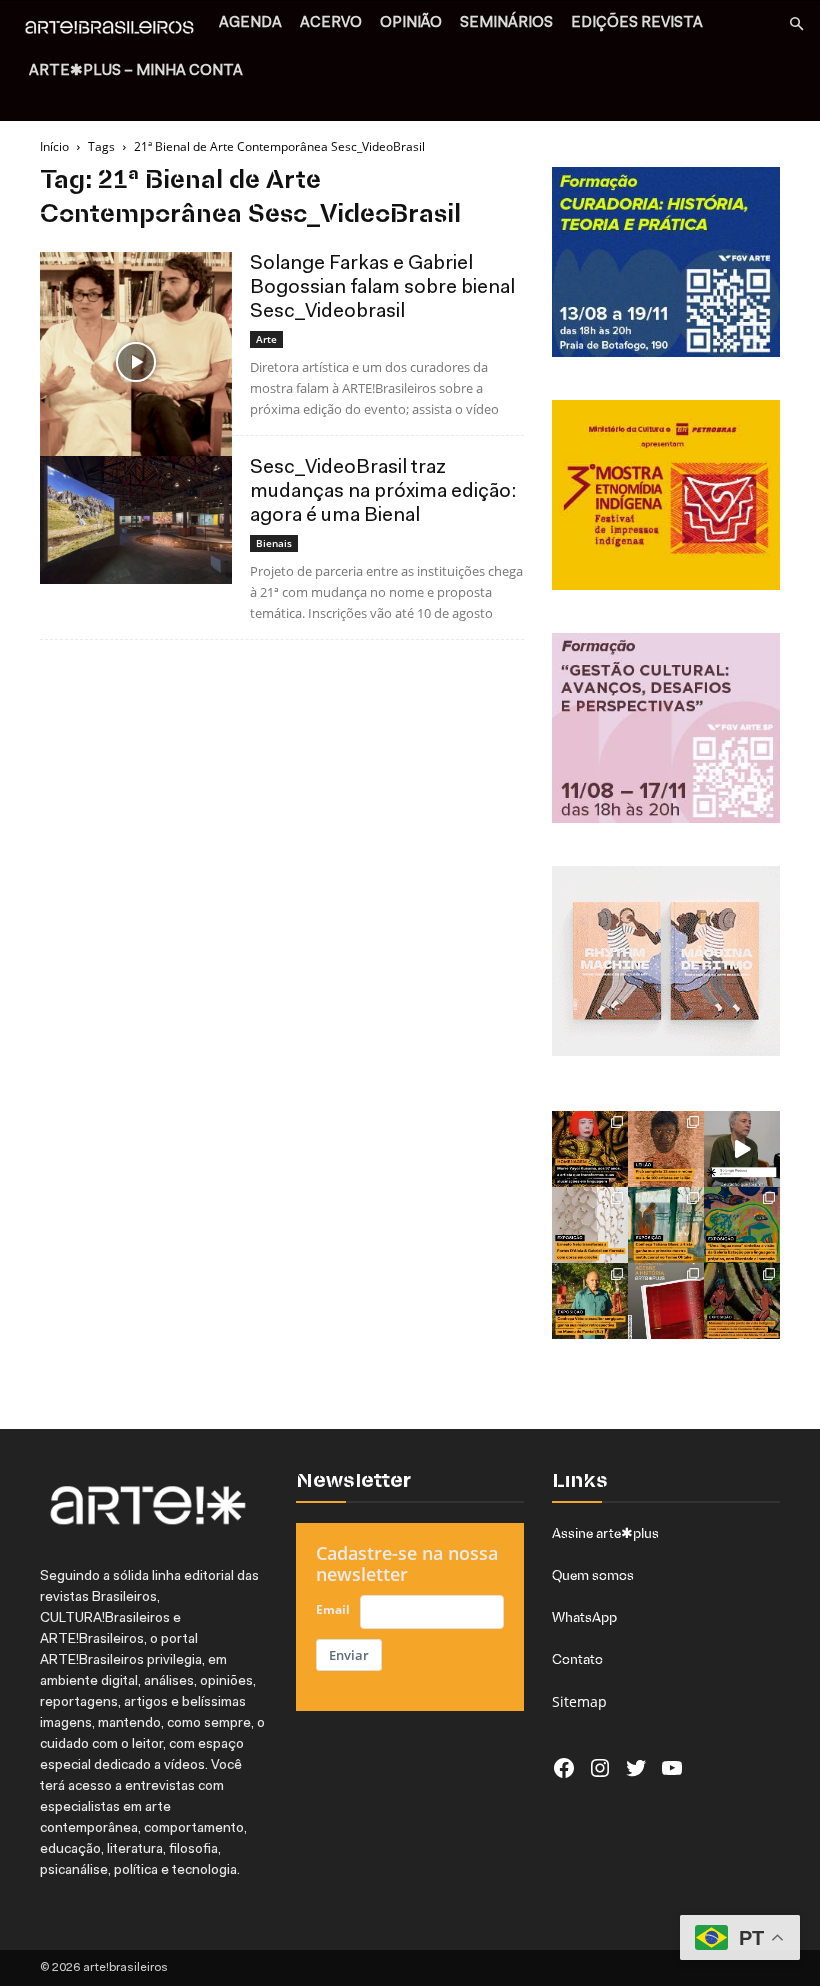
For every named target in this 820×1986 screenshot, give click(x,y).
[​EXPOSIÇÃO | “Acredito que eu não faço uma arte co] (742, 1149)
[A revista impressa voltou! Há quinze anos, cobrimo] (666, 1301)
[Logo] (115, 30)
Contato (577, 1659)
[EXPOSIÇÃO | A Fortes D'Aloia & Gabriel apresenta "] (590, 1225)
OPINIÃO (411, 23)
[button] (796, 24)
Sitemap (579, 1701)
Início (54, 146)
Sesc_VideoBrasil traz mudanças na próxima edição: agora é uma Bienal (383, 492)
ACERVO (331, 23)
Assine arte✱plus (605, 1533)
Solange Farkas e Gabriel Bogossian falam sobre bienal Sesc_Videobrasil (382, 288)
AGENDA (250, 23)
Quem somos (593, 1575)
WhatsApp (584, 1617)
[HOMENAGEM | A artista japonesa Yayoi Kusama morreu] (590, 1149)
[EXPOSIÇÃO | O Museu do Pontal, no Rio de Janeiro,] (590, 1301)
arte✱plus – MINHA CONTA (136, 71)
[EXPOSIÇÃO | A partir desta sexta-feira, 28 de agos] (666, 1225)
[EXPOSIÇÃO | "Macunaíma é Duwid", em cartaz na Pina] (742, 1301)
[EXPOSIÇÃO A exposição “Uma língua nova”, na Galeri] (742, 1225)
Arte (266, 339)
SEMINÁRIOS (506, 23)
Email (333, 1609)
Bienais (274, 543)
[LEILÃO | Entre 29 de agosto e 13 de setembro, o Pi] (666, 1149)
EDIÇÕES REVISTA (637, 23)
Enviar (349, 1655)
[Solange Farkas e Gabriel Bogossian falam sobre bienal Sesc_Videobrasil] (136, 362)
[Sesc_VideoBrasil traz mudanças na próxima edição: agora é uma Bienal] (136, 520)
